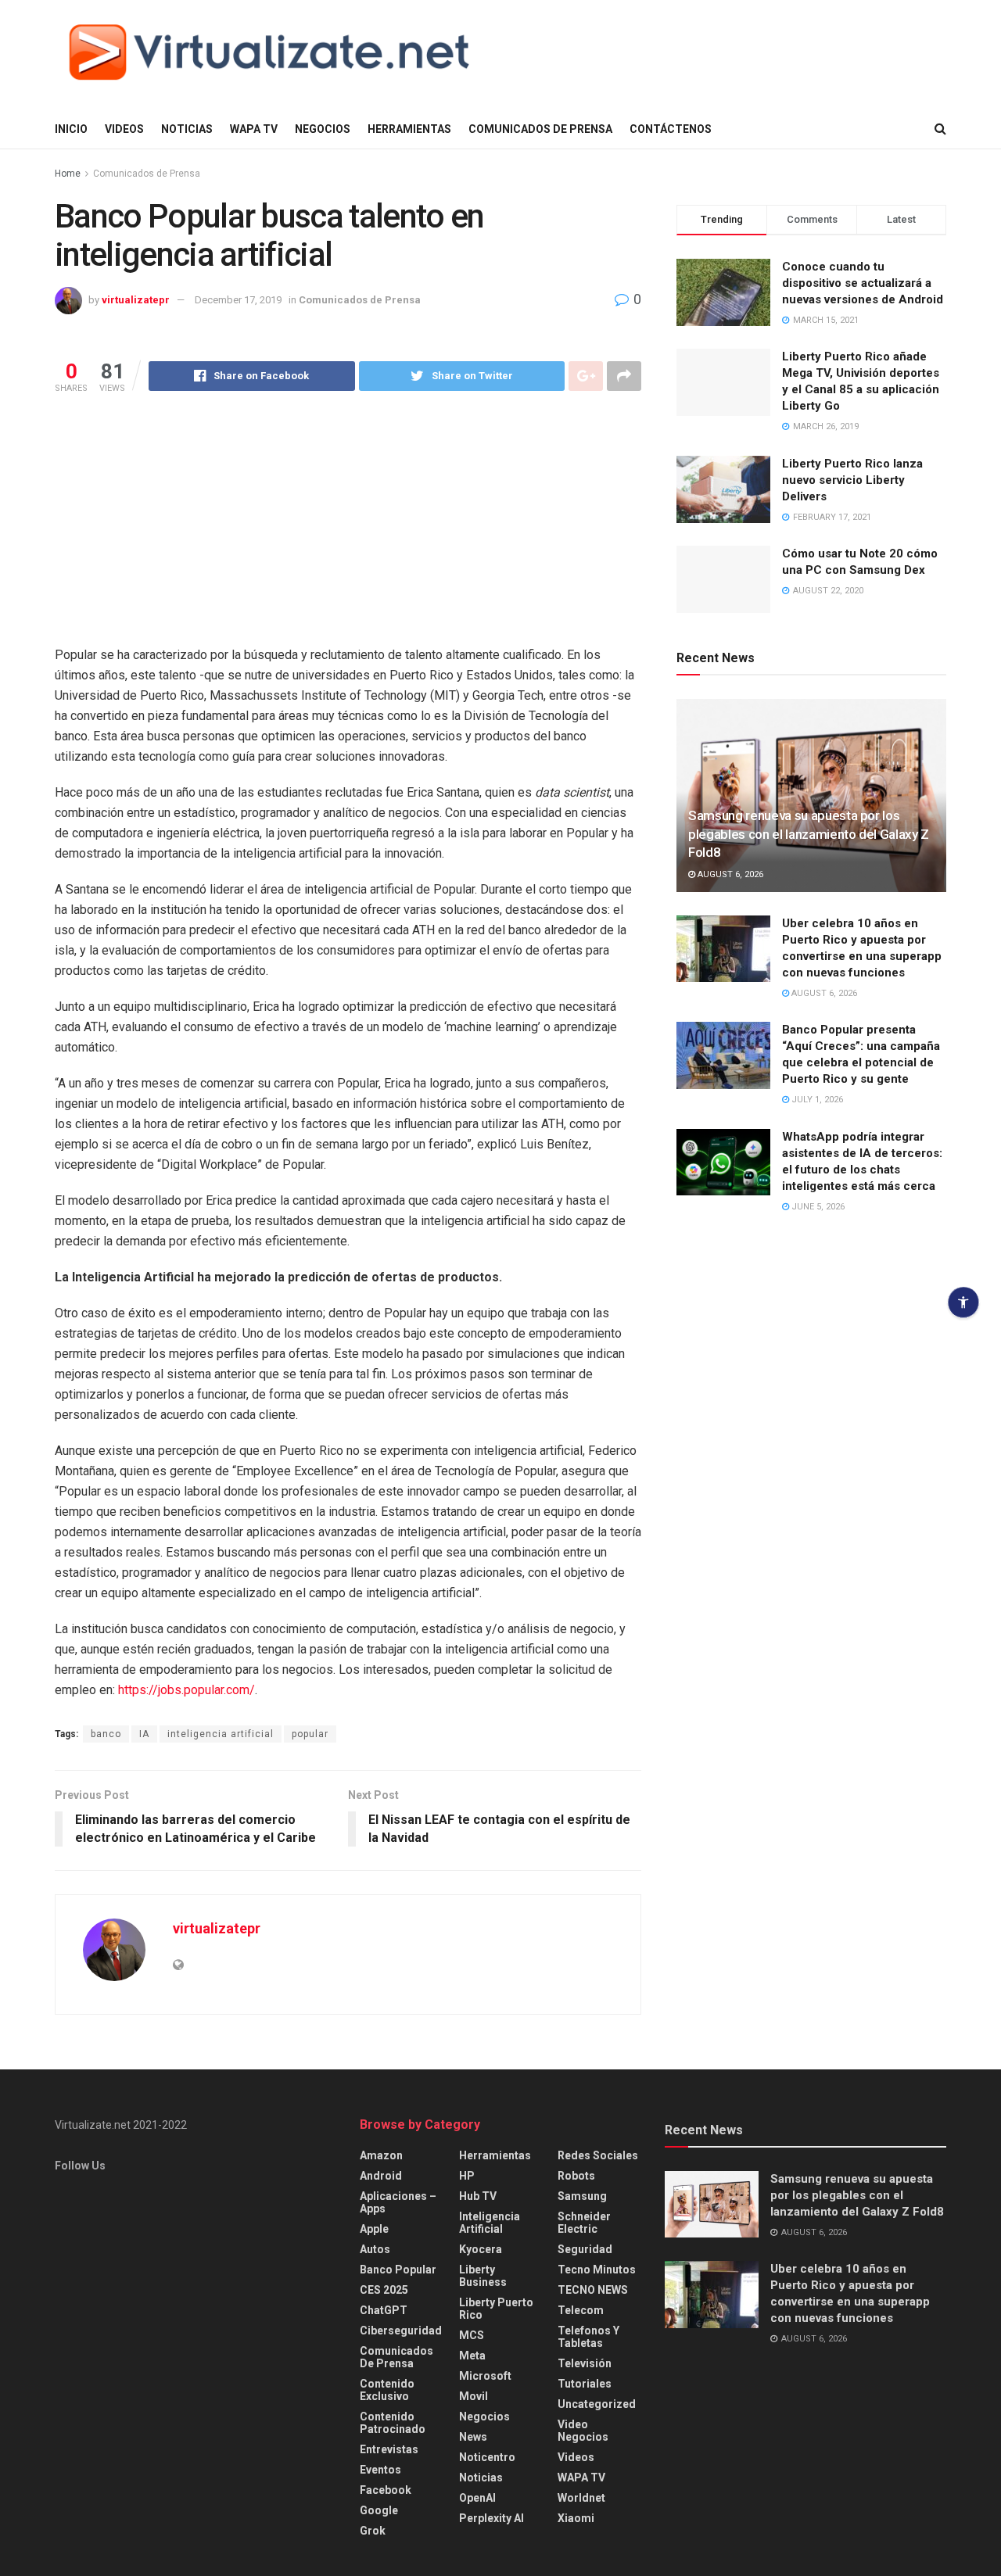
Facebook (386, 2490)
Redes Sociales (598, 2155)
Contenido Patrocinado (393, 2423)
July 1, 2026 (816, 1100)
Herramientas (409, 129)
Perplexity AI (492, 2518)
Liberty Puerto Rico (496, 2309)
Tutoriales (585, 2384)
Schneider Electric (584, 2223)
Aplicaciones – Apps (398, 2202)
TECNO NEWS (593, 2290)
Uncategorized (597, 2404)
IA (144, 1734)
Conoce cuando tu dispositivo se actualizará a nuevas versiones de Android (863, 283)
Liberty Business (483, 2276)
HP (467, 2176)
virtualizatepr (136, 300)
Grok (373, 2531)
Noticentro (487, 2457)
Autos (375, 2249)
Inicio (71, 129)
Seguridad (585, 2249)
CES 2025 (384, 2290)
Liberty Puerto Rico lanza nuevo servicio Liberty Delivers (852, 480)
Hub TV (478, 2196)
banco (106, 1734)
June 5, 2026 (817, 1207)
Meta (472, 2356)
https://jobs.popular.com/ (187, 1690)
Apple (374, 2229)
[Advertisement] (348, 528)
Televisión (585, 2363)
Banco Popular (398, 2270)
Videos (124, 129)
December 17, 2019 (238, 300)
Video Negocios (583, 2431)
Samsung (582, 2196)
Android (381, 2176)
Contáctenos (671, 129)
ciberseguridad (401, 2331)
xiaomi (576, 2518)
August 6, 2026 (729, 874)
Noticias (187, 129)
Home (68, 174)
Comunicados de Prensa (540, 129)
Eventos (380, 2470)
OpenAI (477, 2498)
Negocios (323, 129)
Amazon (381, 2155)
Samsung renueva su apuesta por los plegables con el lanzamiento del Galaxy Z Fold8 (809, 834)
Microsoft (485, 2376)
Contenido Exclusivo (387, 2390)
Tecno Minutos (597, 2270)
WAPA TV (254, 129)
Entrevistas (389, 2449)
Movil (474, 2396)
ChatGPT (384, 2310)
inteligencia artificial (221, 1734)
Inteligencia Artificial (490, 2223)
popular (310, 1734)
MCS (472, 2335)
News (473, 2437)
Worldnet (581, 2498)
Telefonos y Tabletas (588, 2337)
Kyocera (481, 2249)
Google (379, 2510)
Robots (576, 2176)
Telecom (581, 2310)
